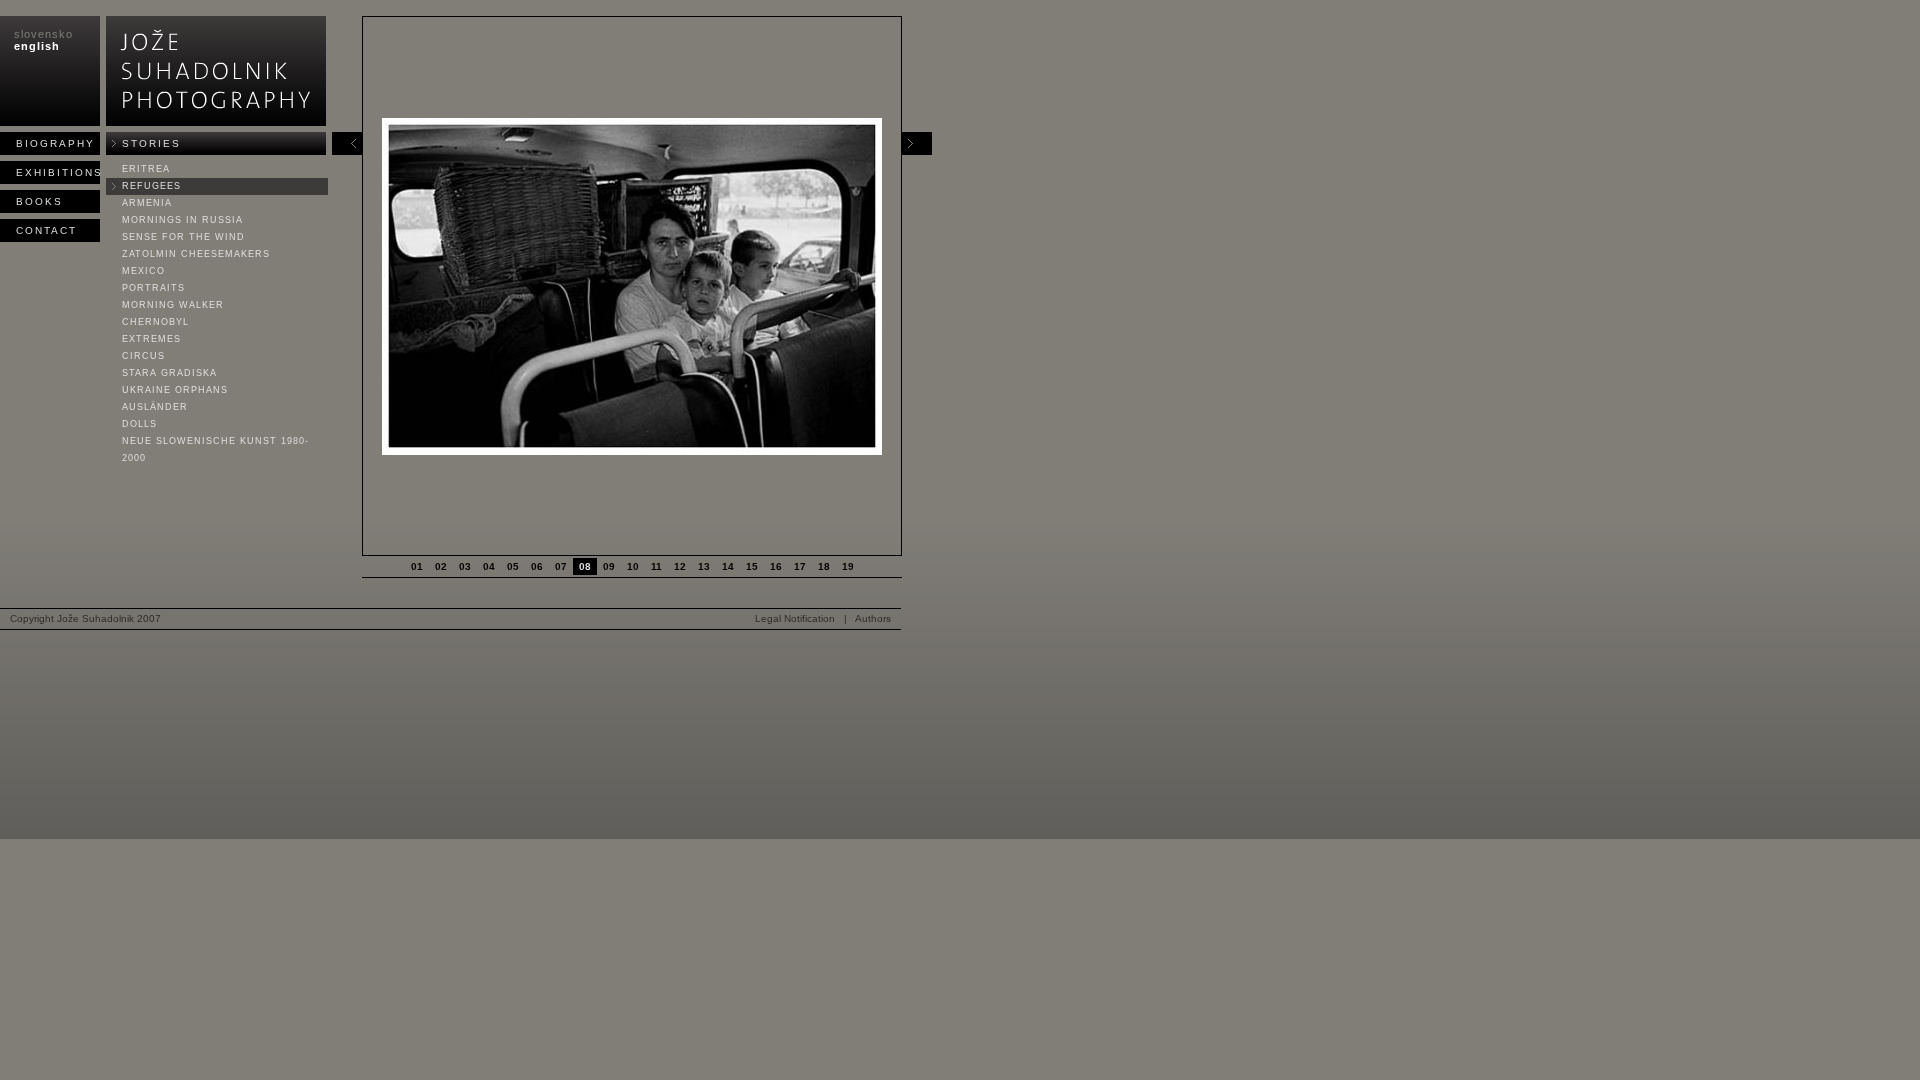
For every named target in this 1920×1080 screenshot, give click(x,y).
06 (537, 566)
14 (728, 566)
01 (417, 566)
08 (585, 566)
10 (633, 566)
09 (609, 566)
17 (800, 566)
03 (465, 566)
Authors (873, 618)
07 (561, 566)
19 (848, 566)
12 (680, 566)
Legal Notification (795, 618)
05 (513, 566)
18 (824, 566)
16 (776, 566)
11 (656, 566)
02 (441, 566)
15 (752, 566)
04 (489, 566)
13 (704, 566)
